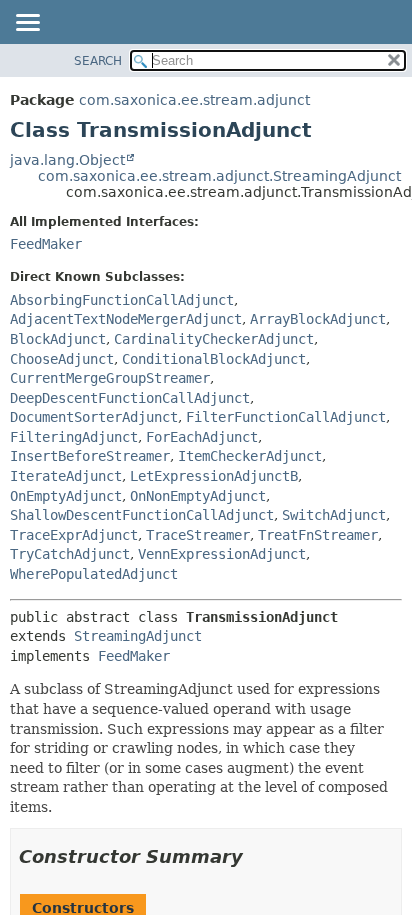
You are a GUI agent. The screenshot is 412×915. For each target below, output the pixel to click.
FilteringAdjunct (74, 437)
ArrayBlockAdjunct (318, 319)
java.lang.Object (67, 160)
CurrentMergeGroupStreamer (110, 378)
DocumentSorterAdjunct (94, 417)
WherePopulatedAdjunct (94, 574)
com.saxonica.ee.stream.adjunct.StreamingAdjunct (219, 176)
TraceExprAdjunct (74, 535)
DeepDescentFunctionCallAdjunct (130, 398)
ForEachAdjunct (202, 437)
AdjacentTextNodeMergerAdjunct (126, 319)
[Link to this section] (257, 856)
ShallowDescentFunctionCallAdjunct (142, 515)
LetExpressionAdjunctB (214, 476)
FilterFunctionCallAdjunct (286, 417)
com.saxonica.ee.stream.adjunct (194, 100)
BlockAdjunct (58, 339)
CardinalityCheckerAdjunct (214, 339)
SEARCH (98, 61)
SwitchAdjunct (334, 515)
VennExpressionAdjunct (222, 554)
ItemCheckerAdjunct (250, 456)
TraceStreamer (198, 535)
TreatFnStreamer (318, 535)
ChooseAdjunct (62, 359)
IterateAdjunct (66, 476)
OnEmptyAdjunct (66, 496)
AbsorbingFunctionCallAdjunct (122, 300)
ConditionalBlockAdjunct (214, 359)
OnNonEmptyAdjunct (198, 496)
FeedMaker (46, 244)
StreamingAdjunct (138, 636)
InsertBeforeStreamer (90, 456)
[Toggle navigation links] (27, 24)
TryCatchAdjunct (70, 554)
